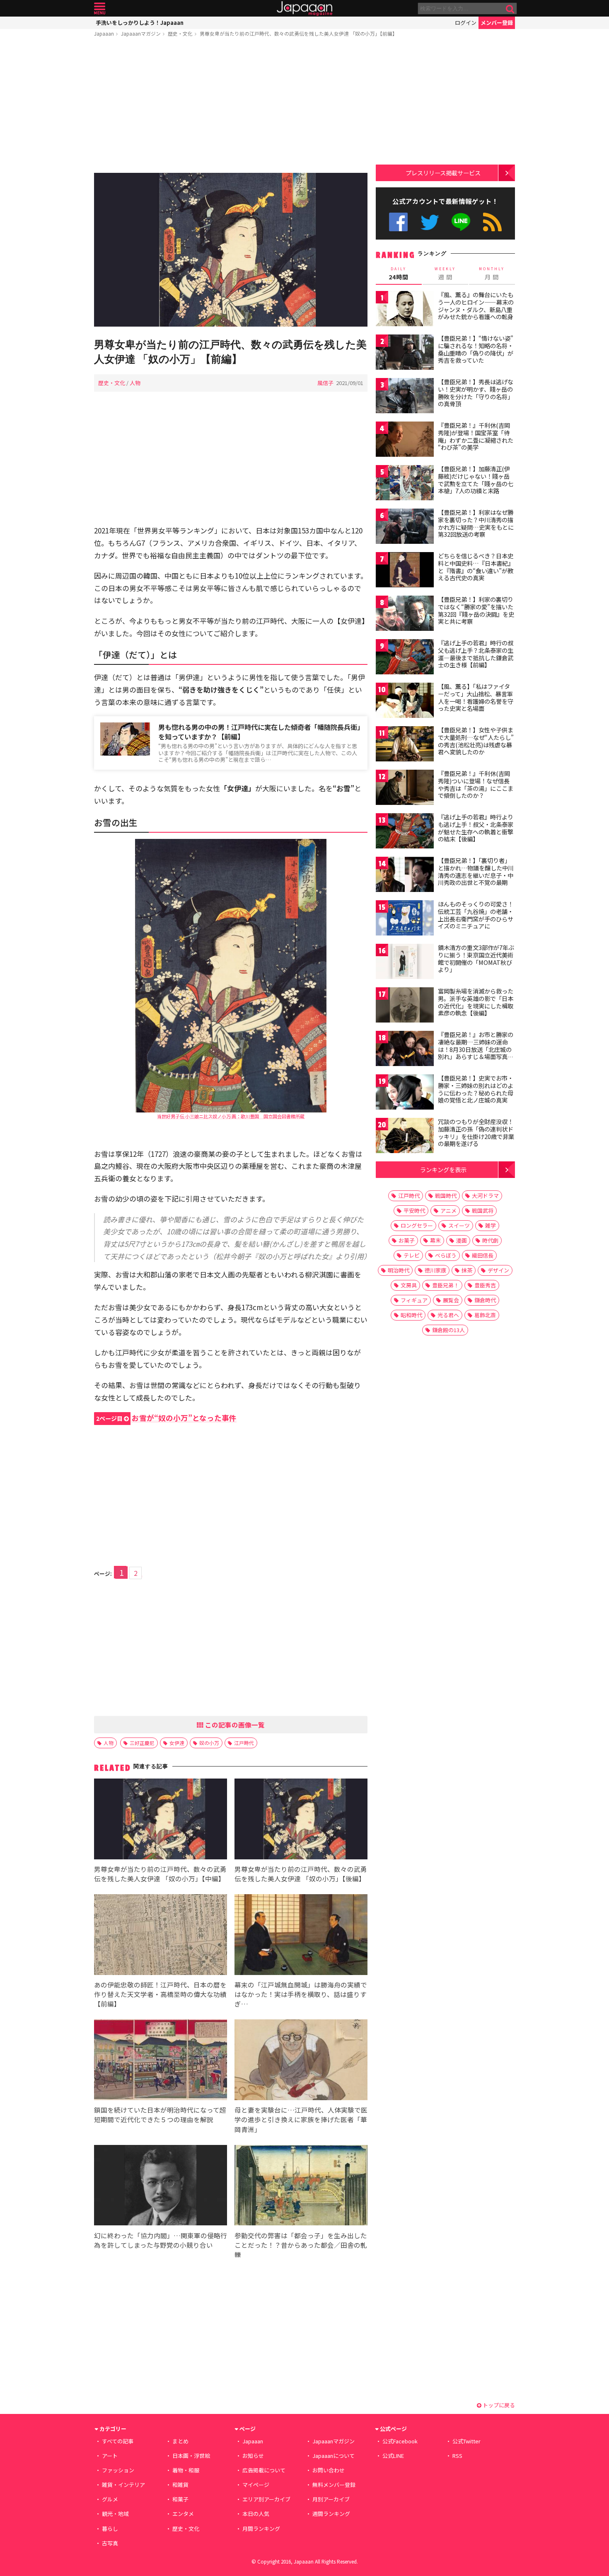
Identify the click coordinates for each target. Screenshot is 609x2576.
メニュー (100, 8)
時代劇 (490, 1240)
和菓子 (180, 2499)
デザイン (498, 1270)
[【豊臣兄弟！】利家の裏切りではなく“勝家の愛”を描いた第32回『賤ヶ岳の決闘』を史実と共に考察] (405, 614)
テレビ (412, 1255)
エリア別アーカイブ (266, 2499)
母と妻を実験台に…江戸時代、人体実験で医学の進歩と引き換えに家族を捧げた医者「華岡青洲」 (301, 2119)
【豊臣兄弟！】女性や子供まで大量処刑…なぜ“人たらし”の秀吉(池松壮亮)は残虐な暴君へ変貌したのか (476, 741)
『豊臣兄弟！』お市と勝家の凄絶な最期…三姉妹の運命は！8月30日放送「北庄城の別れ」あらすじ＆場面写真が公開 (476, 1049)
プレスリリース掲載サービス (443, 173)
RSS (492, 222)
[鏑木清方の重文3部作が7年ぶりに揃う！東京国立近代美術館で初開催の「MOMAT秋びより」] (405, 963)
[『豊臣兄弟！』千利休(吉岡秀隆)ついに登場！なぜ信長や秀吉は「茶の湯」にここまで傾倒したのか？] (405, 789)
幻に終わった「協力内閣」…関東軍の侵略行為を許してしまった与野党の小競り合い (161, 2240)
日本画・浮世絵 (191, 2456)
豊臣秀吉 (485, 1285)
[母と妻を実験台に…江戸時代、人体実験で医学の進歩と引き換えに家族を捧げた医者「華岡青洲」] (301, 2061)
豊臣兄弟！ (446, 1285)
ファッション (118, 2470)
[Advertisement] (231, 107)
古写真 (110, 2543)
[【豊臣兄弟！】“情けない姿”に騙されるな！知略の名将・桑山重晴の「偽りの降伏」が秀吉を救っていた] (405, 353)
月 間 (492, 274)
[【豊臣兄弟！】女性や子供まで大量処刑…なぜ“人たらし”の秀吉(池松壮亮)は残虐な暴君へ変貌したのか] (405, 745)
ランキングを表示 (443, 1169)
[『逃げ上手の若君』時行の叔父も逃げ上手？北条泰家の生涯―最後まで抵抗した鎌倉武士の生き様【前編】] (405, 658)
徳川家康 (435, 1270)
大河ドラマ (485, 1196)
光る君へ (448, 1315)
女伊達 (177, 1743)
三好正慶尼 (142, 1743)
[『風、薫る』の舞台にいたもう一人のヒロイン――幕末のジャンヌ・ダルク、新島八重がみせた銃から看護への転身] (405, 310)
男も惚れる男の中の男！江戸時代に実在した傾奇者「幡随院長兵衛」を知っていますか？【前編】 (259, 732)
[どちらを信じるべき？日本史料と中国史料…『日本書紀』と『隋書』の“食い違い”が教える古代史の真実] (405, 571)
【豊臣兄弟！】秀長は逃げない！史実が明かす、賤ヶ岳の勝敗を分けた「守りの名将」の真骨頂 (476, 393)
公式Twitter (430, 222)
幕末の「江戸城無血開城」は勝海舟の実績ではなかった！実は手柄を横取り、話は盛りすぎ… (301, 1994)
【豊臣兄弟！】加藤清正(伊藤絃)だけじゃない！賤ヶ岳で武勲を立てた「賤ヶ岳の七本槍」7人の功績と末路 (476, 480)
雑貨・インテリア (123, 2485)
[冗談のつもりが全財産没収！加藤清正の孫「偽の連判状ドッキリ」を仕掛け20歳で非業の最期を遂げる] (405, 1137)
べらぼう (446, 1255)
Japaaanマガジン (141, 33)
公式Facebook (398, 222)
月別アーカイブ (331, 2499)
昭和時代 (411, 1315)
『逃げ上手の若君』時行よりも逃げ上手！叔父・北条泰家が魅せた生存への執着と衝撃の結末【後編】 (476, 828)
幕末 (435, 1240)
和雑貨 (180, 2485)
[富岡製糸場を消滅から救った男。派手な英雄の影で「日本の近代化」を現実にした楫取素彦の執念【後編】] (405, 1006)
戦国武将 (483, 1210)
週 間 (445, 274)
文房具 (409, 1285)
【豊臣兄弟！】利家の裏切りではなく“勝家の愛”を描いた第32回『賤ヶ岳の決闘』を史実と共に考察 (476, 610)
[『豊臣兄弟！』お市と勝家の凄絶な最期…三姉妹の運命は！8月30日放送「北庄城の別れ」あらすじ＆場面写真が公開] (405, 1050)
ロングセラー (417, 1225)
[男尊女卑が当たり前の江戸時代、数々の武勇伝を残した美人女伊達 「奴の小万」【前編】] (231, 251)
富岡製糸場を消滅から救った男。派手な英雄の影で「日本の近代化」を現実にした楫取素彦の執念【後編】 (476, 1002)
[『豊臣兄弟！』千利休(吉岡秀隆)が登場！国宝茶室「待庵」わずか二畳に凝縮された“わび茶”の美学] (405, 440)
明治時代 (399, 1270)
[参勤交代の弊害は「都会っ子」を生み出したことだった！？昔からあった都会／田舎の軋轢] (301, 2187)
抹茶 (467, 1270)
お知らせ (253, 2456)
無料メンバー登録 (334, 2485)
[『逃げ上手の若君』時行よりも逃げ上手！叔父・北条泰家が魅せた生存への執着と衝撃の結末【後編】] (405, 832)
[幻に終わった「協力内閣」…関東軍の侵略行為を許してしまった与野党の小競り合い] (161, 2187)
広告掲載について (264, 2470)
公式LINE (461, 222)
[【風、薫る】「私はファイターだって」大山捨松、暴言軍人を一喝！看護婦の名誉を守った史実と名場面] (405, 702)
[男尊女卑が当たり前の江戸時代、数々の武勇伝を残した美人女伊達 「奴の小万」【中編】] (161, 1820)
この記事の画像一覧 (234, 1725)
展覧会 (451, 1300)
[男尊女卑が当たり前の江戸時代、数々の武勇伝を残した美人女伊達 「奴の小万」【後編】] (301, 1820)
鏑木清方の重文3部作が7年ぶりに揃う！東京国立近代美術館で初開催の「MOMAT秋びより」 (476, 958)
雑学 (491, 1225)
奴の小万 (209, 1743)
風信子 (325, 383)
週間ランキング (331, 2514)
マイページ (256, 2485)
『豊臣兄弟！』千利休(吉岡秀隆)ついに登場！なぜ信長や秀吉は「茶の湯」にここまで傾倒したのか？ (476, 784)
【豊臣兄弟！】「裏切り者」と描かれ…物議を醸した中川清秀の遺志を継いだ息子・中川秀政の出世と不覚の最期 (476, 871)
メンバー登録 (497, 23)
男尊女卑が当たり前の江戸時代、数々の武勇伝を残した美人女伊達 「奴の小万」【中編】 (160, 1874)
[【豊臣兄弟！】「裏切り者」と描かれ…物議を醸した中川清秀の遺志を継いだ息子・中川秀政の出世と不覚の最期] (405, 876)
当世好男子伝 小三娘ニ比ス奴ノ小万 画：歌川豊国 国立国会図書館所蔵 (231, 1116)
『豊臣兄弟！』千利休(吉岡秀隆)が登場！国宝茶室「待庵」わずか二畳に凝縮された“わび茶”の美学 (476, 436)
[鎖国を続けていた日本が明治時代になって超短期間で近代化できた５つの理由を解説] (161, 2061)
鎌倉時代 (485, 1300)
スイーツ (459, 1225)
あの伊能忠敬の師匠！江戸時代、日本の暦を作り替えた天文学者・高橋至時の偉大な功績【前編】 (160, 1994)
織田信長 (483, 1255)
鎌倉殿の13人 (448, 1330)
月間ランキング (261, 2529)
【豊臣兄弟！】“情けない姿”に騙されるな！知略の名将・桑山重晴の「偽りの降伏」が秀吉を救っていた (476, 349)
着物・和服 (186, 2470)
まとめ (180, 2441)
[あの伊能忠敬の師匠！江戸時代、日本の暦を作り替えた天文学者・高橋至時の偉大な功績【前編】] (161, 1936)
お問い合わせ (329, 2470)
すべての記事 (118, 2441)
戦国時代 (446, 1196)
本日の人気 (256, 2514)
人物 (135, 383)
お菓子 (407, 1240)
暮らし (110, 2529)
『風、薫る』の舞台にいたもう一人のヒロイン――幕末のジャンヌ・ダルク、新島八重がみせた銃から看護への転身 (476, 306)
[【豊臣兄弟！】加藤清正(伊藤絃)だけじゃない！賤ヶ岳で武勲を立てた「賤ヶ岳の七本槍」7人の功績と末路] (405, 484)
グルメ (110, 2499)
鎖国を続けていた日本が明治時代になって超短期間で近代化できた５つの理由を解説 (160, 2114)
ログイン (466, 23)
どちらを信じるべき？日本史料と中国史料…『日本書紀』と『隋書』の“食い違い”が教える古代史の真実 (476, 567)
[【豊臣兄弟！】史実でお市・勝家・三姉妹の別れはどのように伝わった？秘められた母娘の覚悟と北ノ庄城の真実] (405, 1093)
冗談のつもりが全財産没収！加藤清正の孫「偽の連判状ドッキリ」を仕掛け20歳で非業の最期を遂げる (476, 1133)
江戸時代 (244, 1743)
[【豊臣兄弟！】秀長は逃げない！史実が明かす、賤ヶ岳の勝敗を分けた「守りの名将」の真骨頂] (405, 397)
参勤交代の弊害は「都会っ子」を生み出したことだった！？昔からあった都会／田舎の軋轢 (301, 2245)
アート (110, 2456)
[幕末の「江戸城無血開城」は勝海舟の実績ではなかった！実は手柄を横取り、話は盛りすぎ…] (301, 1936)
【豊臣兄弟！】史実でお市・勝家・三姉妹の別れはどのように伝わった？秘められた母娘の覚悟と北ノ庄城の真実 (476, 1089)
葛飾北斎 (485, 1315)
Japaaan (304, 8)
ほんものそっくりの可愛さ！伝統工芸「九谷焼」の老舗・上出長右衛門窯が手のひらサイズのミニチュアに (476, 915)
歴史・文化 (180, 33)
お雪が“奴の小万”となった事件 (166, 1418)
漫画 (462, 1240)
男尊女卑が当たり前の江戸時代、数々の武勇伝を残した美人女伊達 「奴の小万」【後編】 (301, 1874)
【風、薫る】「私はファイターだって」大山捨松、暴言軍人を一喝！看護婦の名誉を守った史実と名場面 (476, 697)
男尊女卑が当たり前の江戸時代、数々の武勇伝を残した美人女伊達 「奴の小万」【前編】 (298, 33)
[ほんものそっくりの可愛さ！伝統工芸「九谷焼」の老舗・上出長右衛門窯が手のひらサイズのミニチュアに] (405, 919)
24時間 (399, 274)
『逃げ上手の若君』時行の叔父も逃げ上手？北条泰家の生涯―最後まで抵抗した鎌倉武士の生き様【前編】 (476, 654)
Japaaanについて (333, 2456)
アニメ (448, 1210)
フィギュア (414, 1300)
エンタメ (183, 2514)
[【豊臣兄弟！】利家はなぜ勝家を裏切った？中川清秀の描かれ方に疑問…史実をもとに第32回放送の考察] (405, 527)
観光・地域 (115, 2514)
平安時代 (414, 1210)
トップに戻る (498, 2405)
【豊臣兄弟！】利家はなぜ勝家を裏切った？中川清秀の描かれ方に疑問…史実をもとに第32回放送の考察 (476, 523)
